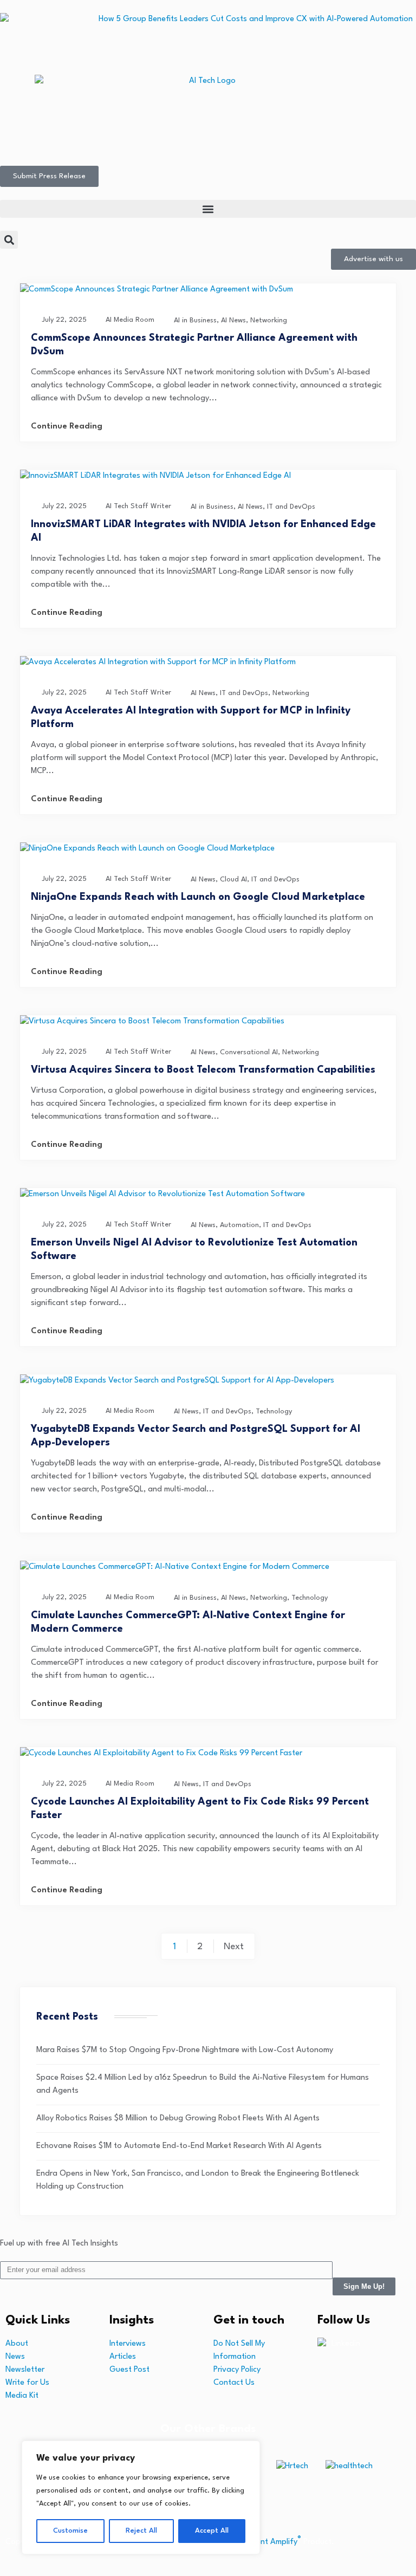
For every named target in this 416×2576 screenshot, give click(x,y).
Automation (239, 1225)
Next (234, 1947)
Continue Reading (67, 427)
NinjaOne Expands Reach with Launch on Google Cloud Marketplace (198, 897)
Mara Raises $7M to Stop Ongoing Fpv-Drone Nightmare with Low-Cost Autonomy (185, 2050)
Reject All (141, 2531)
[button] (208, 209)
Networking (269, 320)
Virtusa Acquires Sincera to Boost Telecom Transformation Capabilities (203, 1070)
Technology (274, 1412)
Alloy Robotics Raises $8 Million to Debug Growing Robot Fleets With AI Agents (178, 2118)
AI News (233, 320)
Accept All (212, 2531)
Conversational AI (249, 1052)
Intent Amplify (274, 2542)
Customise (70, 2531)
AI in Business (195, 320)
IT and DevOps (291, 507)
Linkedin (346, 2344)
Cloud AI (233, 880)
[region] (141, 2497)
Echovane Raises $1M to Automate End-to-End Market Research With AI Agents (179, 2146)
